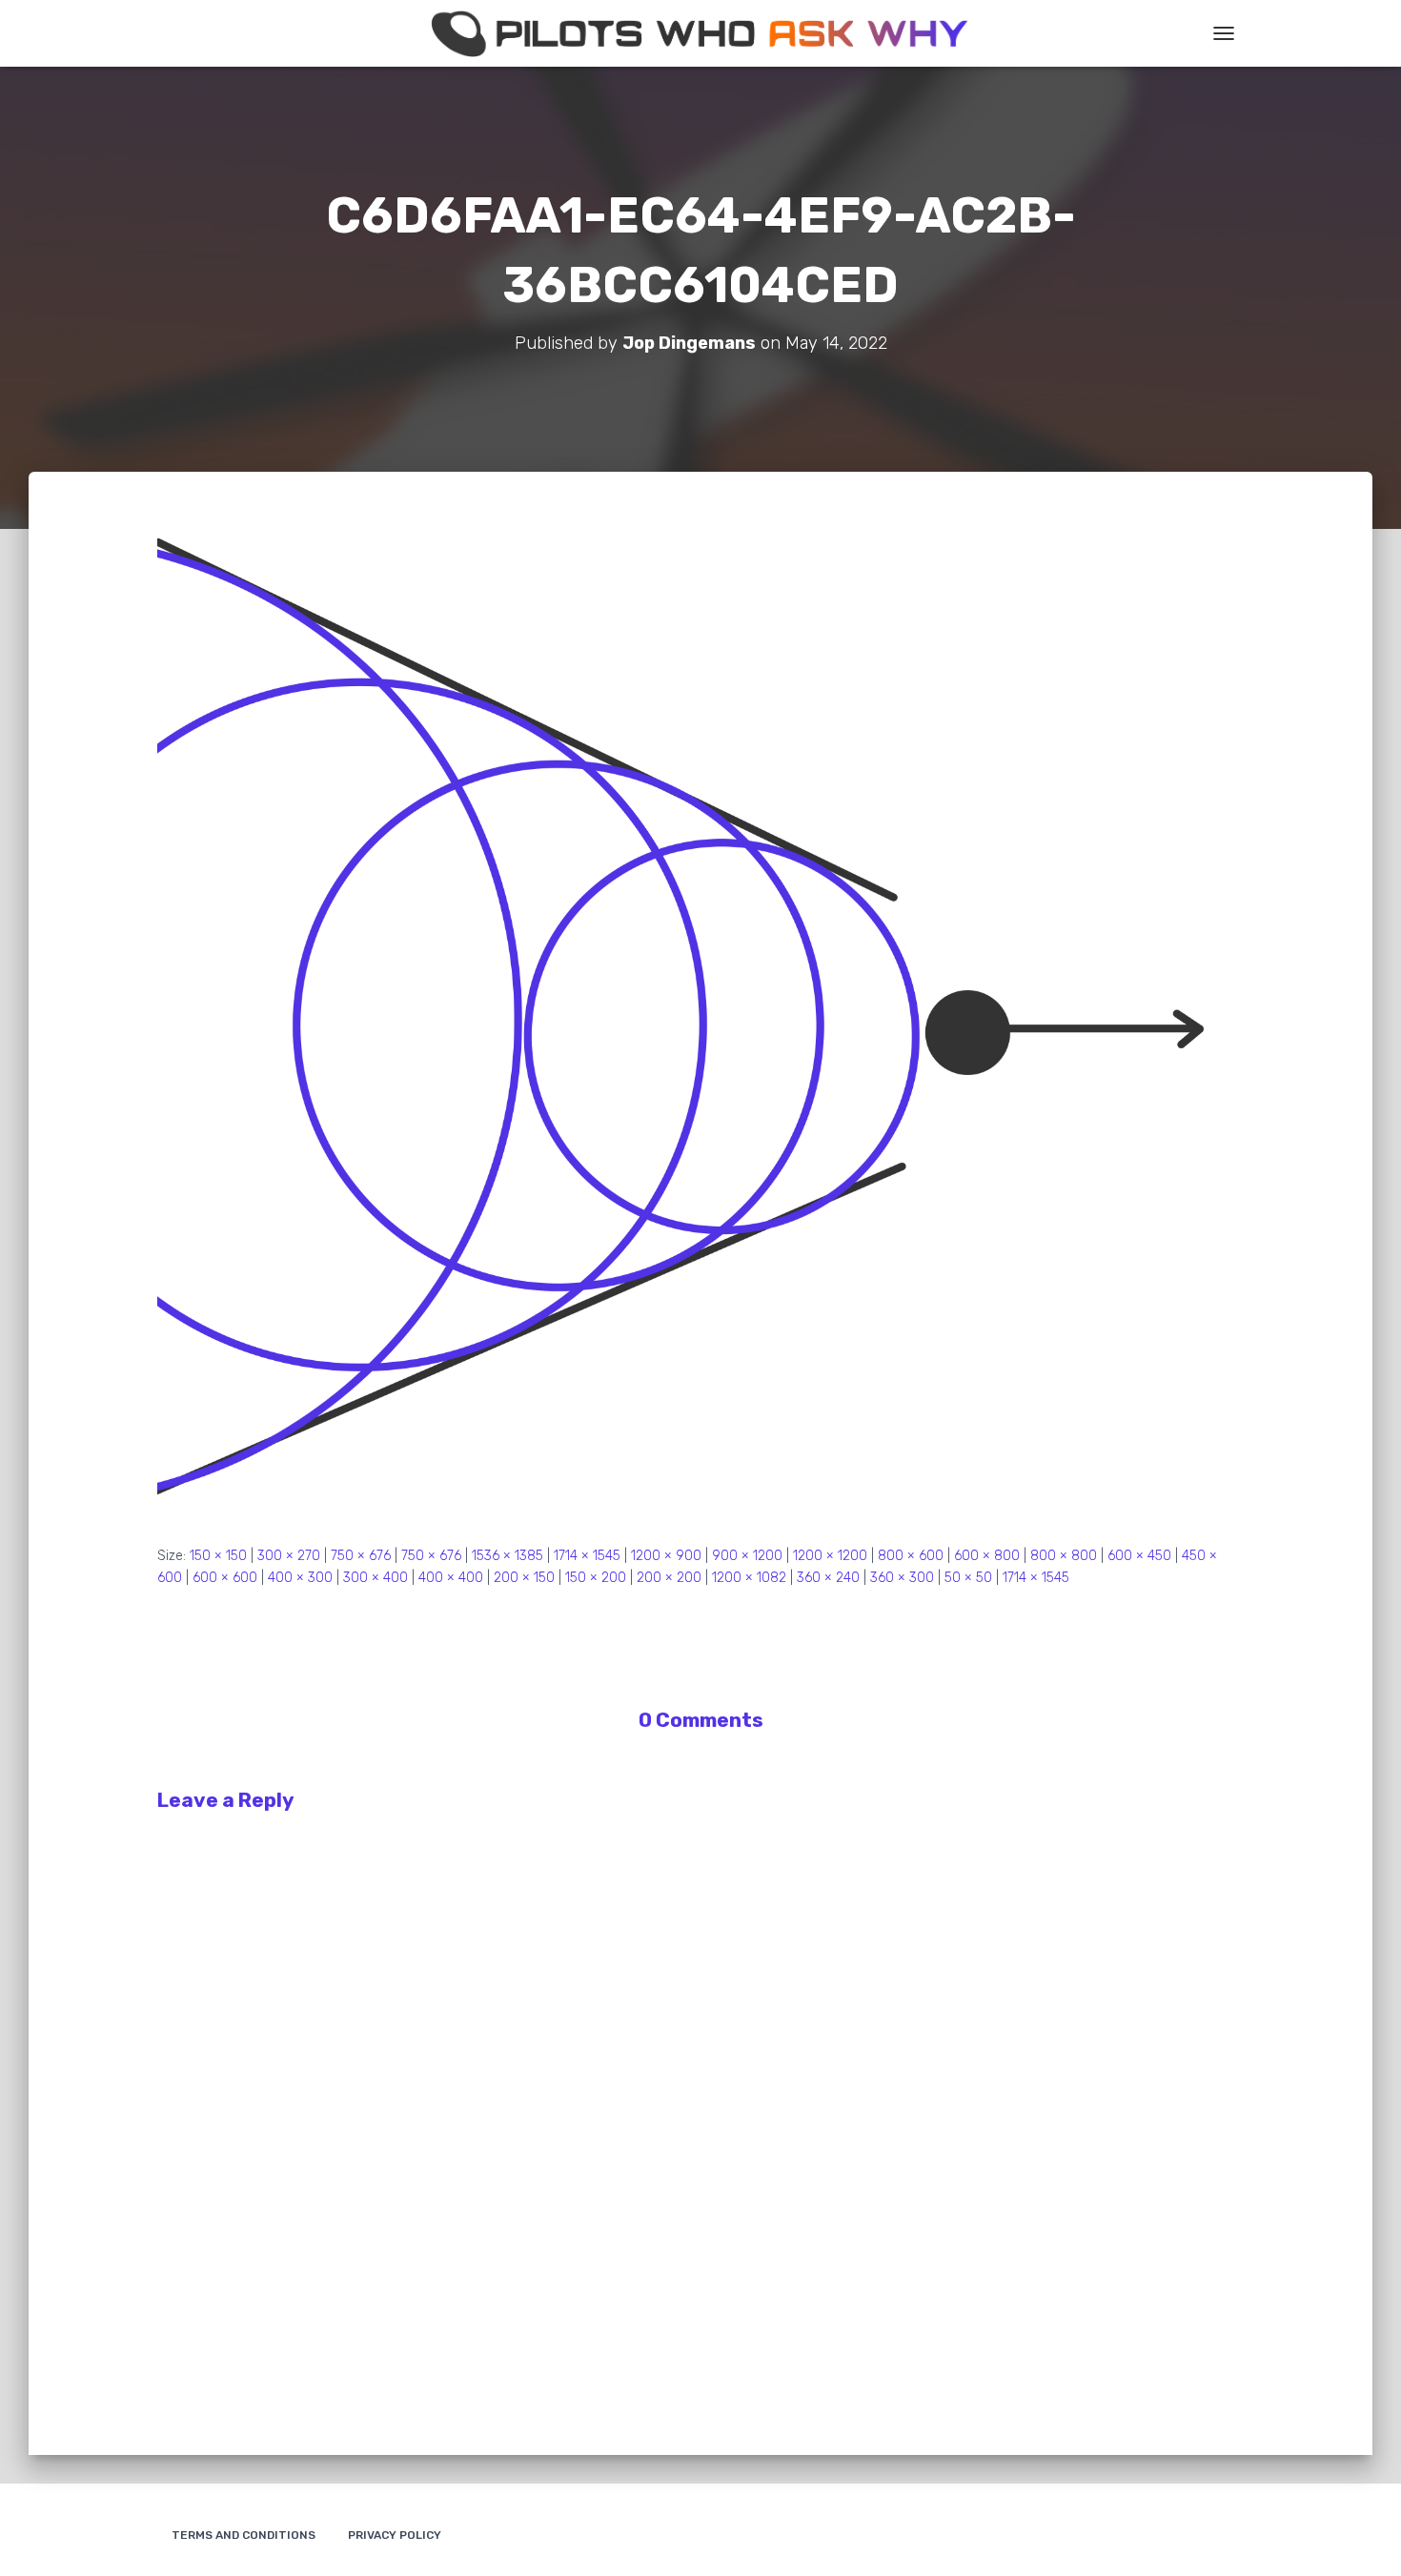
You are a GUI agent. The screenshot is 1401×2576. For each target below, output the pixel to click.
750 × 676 (361, 1556)
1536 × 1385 (508, 1556)
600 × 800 (987, 1556)
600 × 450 (1139, 1556)
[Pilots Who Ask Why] (700, 33)
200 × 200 (669, 1578)
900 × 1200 (747, 1556)
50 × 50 (968, 1578)
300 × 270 (289, 1556)
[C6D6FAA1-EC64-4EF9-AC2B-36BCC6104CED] (700, 1027)
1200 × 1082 (749, 1578)
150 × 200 (596, 1578)
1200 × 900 (666, 1556)
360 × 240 (828, 1578)
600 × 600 (225, 1578)
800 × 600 (911, 1556)
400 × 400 (451, 1578)
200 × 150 (524, 1578)
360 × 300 (902, 1578)
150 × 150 (218, 1556)
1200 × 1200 (830, 1556)
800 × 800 (1064, 1556)
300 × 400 (376, 1578)
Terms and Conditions (244, 2535)
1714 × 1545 (587, 1556)
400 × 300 (300, 1578)
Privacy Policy (395, 2535)
